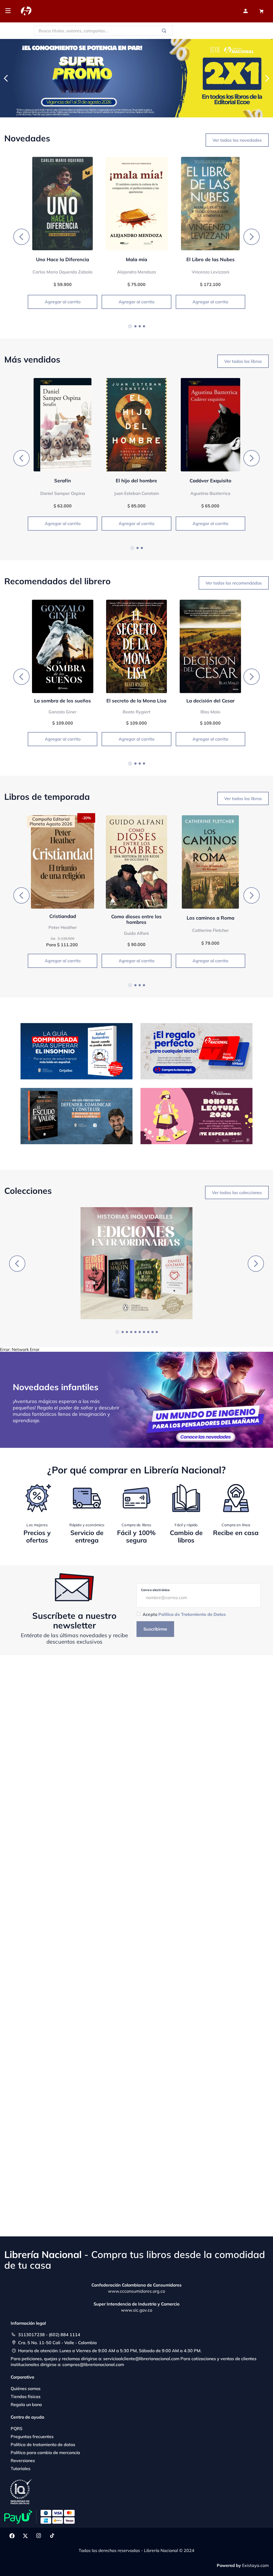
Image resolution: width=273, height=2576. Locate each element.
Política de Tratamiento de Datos (192, 1614)
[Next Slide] (267, 78)
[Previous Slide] (6, 78)
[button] (130, 326)
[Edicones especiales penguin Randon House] (136, 1264)
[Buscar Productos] (165, 31)
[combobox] (103, 31)
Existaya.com (255, 2565)
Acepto (184, 1614)
